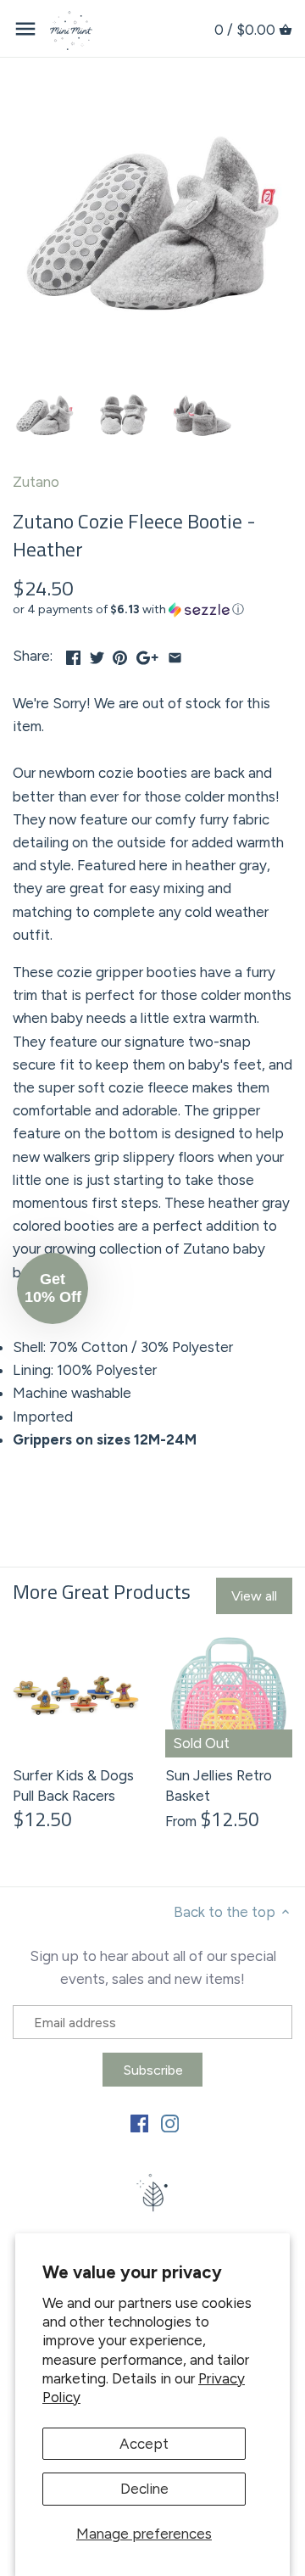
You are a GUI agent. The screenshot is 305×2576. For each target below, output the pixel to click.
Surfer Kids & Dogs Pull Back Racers (73, 1785)
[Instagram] (170, 2123)
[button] (152, 610)
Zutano (36, 482)
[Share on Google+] (147, 654)
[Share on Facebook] (73, 654)
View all (254, 1596)
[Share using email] (175, 654)
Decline (144, 2489)
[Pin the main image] (120, 654)
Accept (144, 2444)
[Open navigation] (25, 29)
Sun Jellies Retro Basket (219, 1785)
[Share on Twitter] (97, 654)
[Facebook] (139, 2123)
